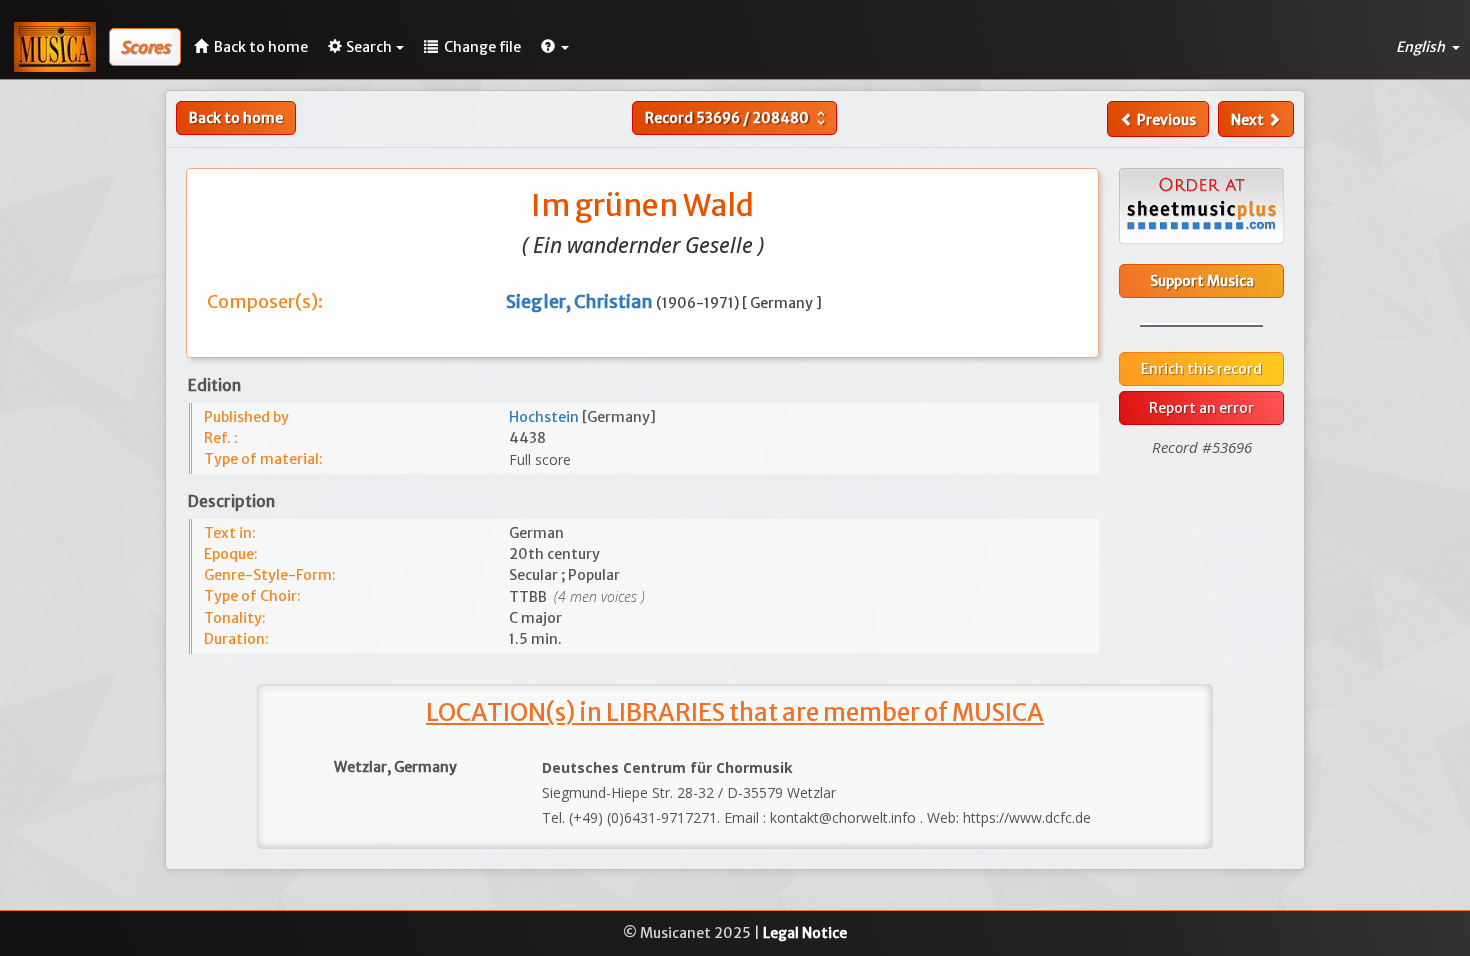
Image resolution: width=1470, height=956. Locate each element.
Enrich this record (1201, 369)
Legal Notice (805, 933)
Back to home (236, 118)
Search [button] (369, 47)
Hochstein (545, 417)
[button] (555, 47)
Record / (737, 118)
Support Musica (1202, 281)
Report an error (1201, 408)
